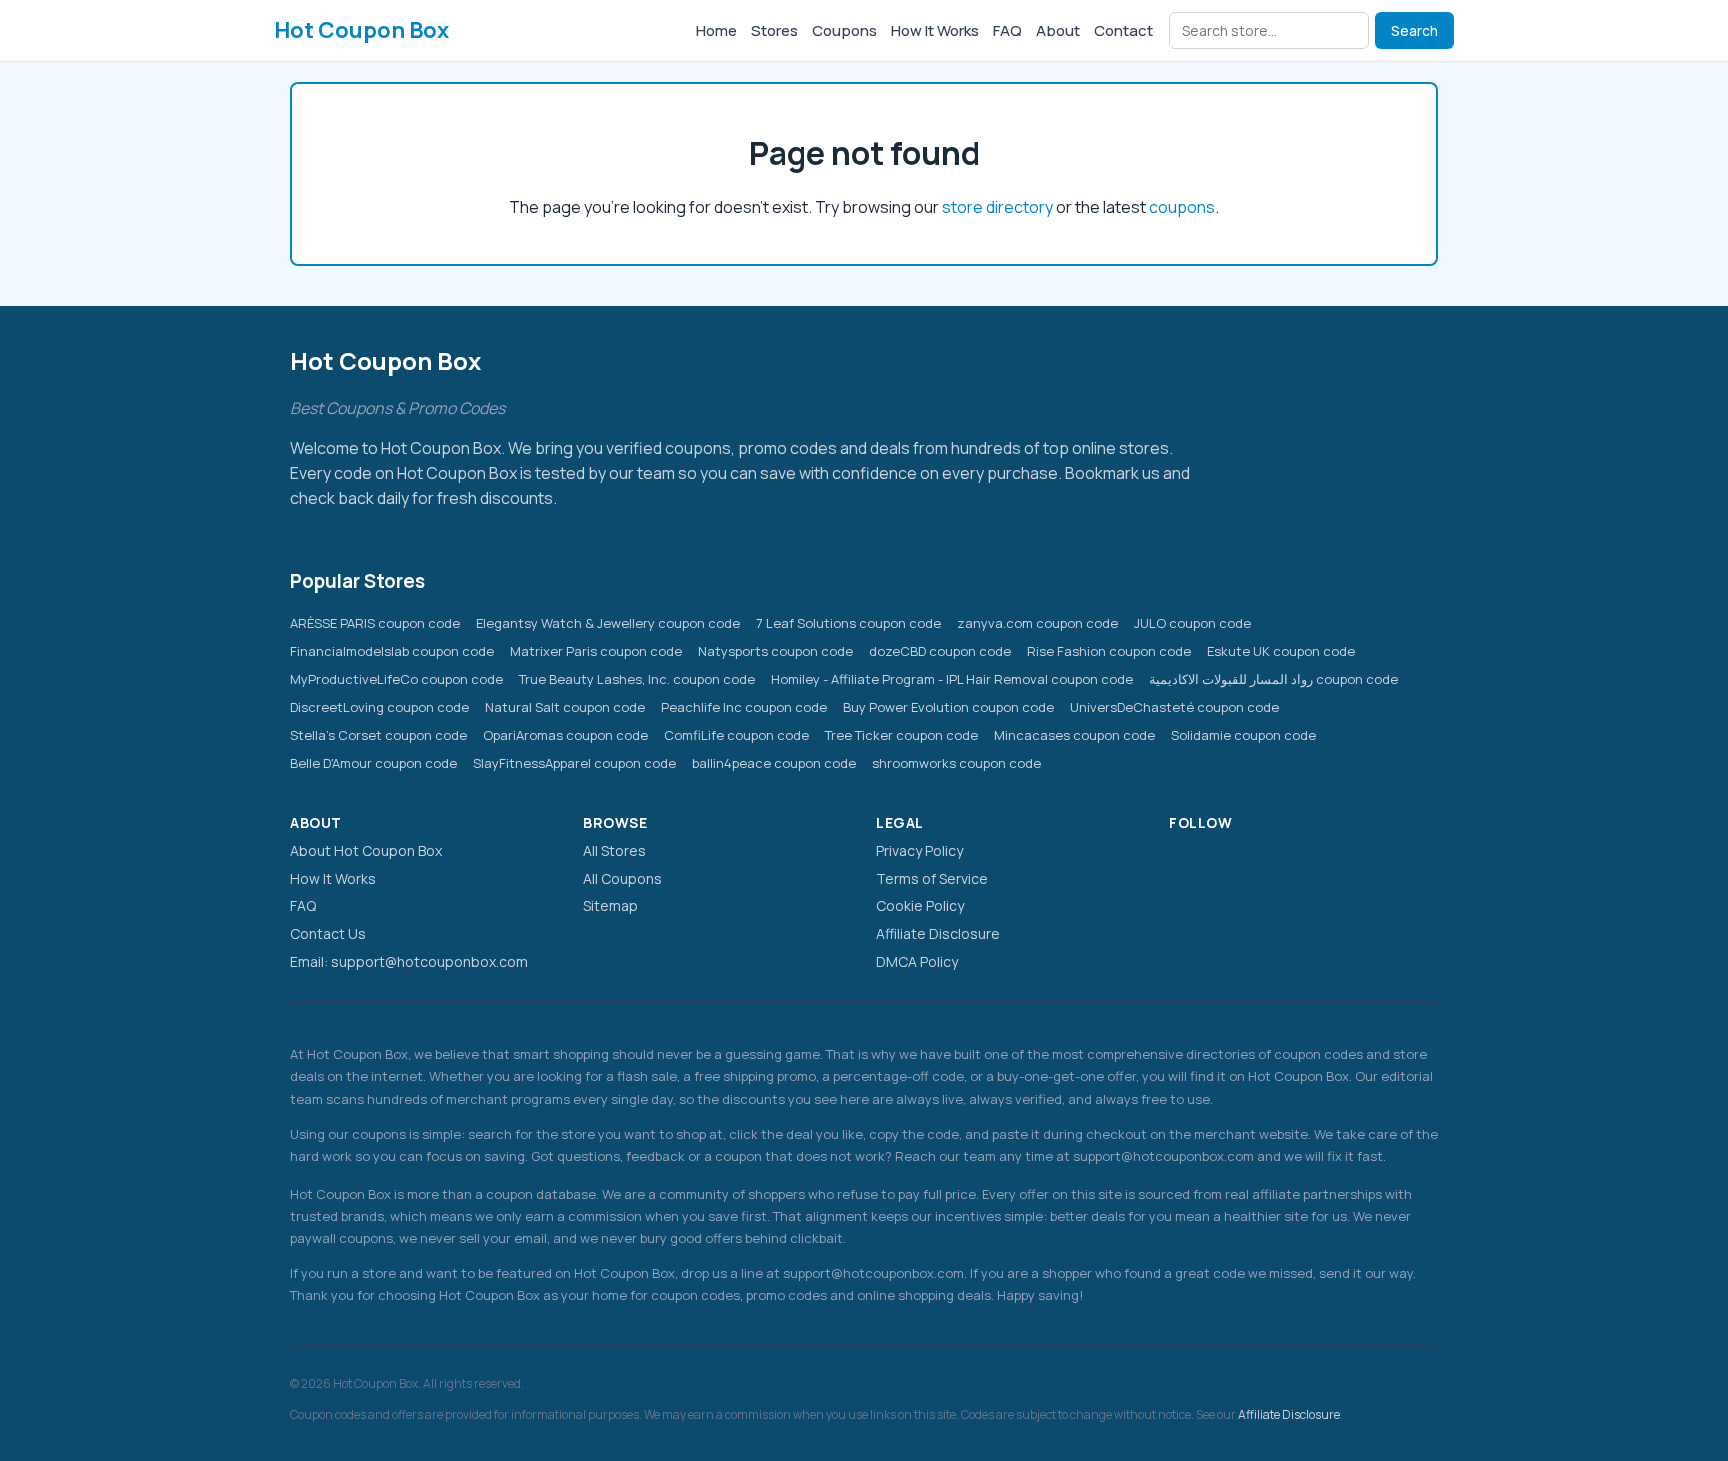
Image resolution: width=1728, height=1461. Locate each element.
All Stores (614, 850)
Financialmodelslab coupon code (392, 651)
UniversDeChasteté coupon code (1174, 707)
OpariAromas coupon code (565, 735)
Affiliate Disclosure (938, 933)
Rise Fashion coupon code (1109, 651)
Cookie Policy (920, 905)
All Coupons (622, 878)
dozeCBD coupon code (940, 651)
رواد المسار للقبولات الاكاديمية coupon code (1273, 679)
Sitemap (610, 905)
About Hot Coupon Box (366, 850)
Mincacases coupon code (1074, 735)
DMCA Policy (917, 961)
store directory (997, 207)
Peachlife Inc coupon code (744, 707)
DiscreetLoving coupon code (379, 707)
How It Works (935, 30)
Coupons (844, 30)
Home (716, 30)
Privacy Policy (919, 850)
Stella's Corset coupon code (378, 735)
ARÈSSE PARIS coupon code (375, 623)
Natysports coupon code (775, 651)
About (1058, 30)
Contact (1123, 30)
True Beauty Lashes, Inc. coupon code (637, 679)
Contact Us (328, 933)
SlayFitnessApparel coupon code (574, 763)
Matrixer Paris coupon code (596, 651)
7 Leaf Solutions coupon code (848, 623)
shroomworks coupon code (956, 763)
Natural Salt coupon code (565, 707)
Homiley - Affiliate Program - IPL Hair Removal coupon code (952, 679)
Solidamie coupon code (1243, 735)
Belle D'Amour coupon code (373, 763)
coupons (1182, 207)
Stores (774, 30)
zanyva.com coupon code (1037, 623)
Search (1414, 31)
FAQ (1007, 30)
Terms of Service (932, 878)
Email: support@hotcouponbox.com (409, 961)
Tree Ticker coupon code (901, 735)
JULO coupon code (1192, 623)
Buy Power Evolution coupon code (948, 707)
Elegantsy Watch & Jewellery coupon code (608, 623)
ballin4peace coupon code (774, 763)
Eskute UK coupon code (1281, 651)
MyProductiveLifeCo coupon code (396, 679)
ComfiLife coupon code (736, 735)
